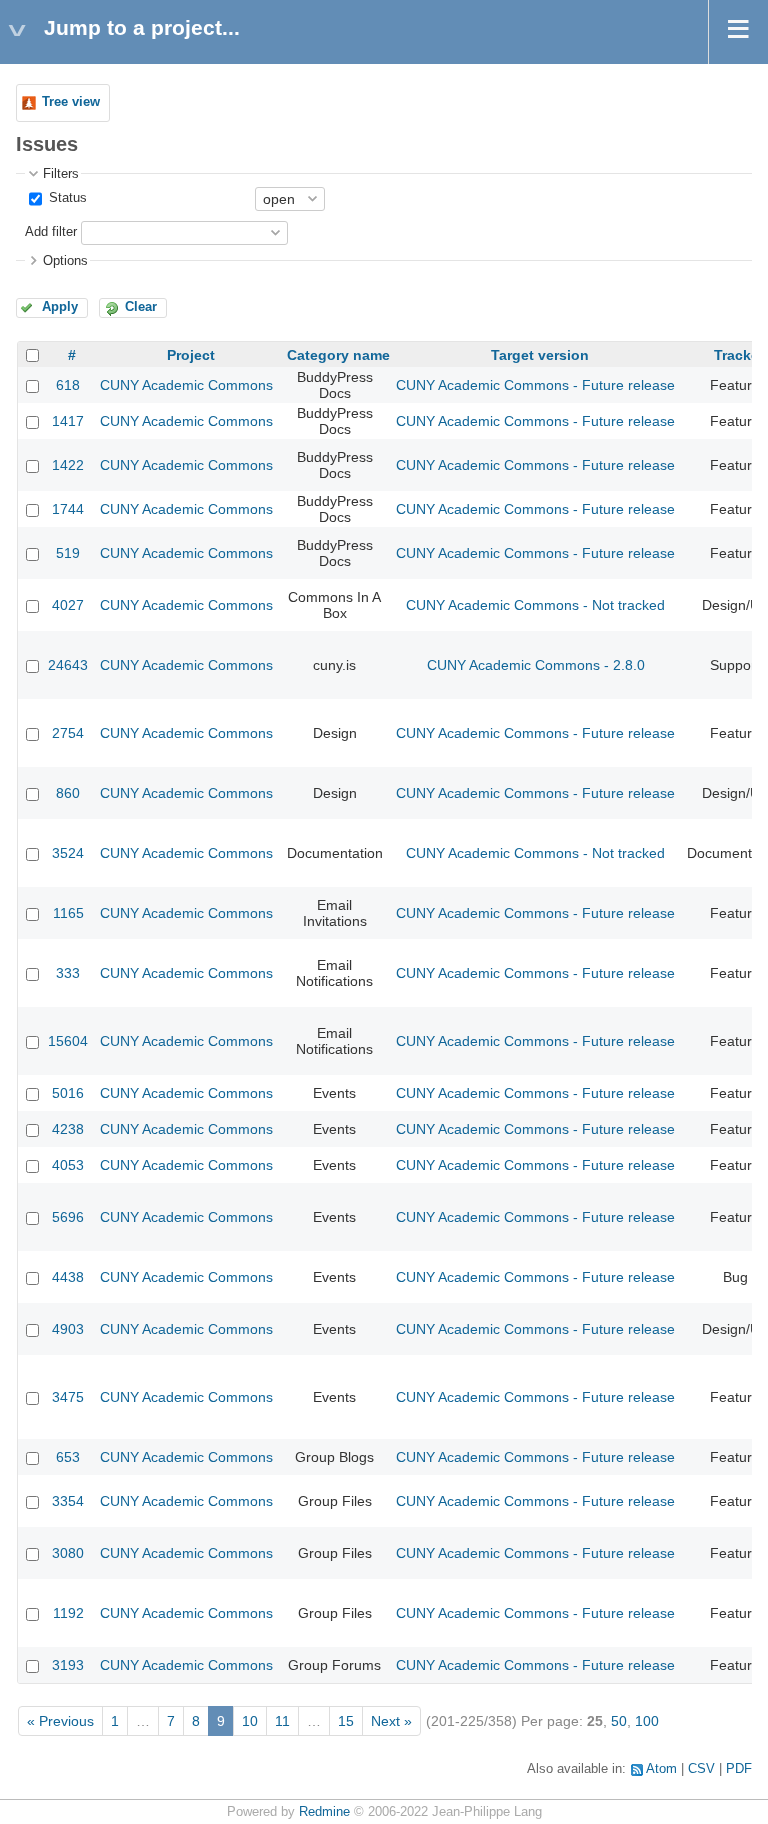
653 (68, 1457)
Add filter (51, 232)
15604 (68, 1041)
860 (68, 793)
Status (66, 198)
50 (619, 1721)
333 (68, 973)
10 (250, 1721)
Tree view (71, 102)
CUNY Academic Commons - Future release (535, 385)
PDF (739, 1769)
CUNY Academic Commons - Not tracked (535, 605)
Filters (61, 174)
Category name (338, 355)
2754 (68, 733)
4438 (68, 1277)
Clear (141, 307)
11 (282, 1721)
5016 (68, 1093)
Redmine (324, 1812)
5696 (68, 1217)
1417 (68, 421)
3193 (68, 1665)
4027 (68, 605)
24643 (68, 665)
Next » (391, 1721)
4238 (68, 1129)
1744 (68, 509)
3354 (68, 1501)
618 (68, 385)
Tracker (739, 355)
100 (647, 1721)
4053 (68, 1165)
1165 (68, 913)
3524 (68, 853)
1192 (68, 1613)
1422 (68, 465)
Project (191, 355)
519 (68, 553)
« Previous (60, 1721)
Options (65, 261)
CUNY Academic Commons (186, 385)
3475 (68, 1397)
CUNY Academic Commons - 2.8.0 (536, 665)
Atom (661, 1769)
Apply (60, 307)
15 (346, 1721)
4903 (68, 1329)
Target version (540, 355)
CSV (701, 1769)
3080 (68, 1553)
